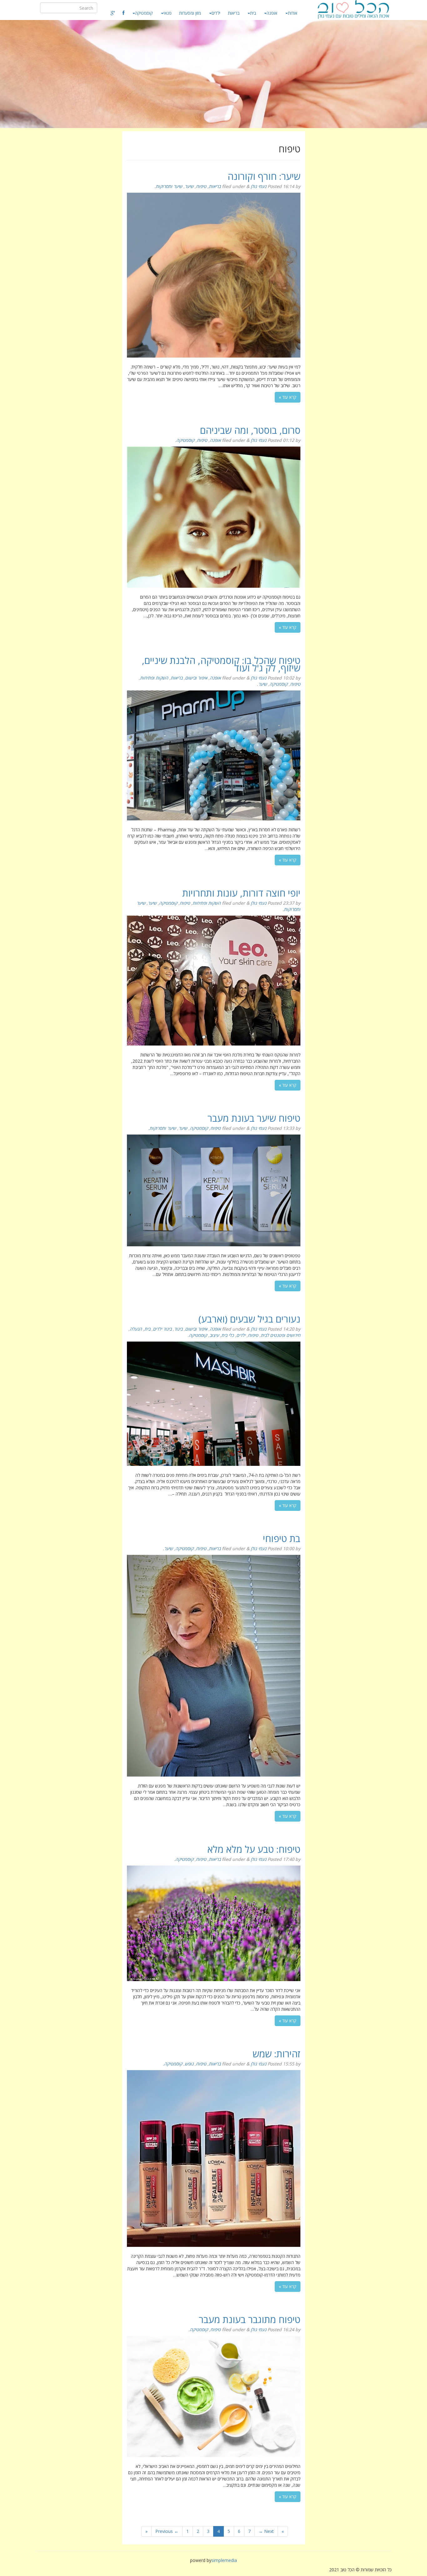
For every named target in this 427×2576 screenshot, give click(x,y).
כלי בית (228, 1335)
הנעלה (136, 1329)
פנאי (168, 13)
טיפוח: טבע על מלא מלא (254, 1849)
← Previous (167, 2531)
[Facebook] (123, 13)
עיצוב (214, 1335)
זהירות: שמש (276, 2054)
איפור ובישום (196, 678)
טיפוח (201, 186)
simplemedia (224, 2560)
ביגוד (178, 1329)
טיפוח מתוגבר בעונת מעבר (250, 2319)
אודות (293, 13)
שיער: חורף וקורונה (264, 176)
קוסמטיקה (144, 13)
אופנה (272, 13)
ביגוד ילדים (162, 1329)
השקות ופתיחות (154, 678)
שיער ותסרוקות (169, 186)
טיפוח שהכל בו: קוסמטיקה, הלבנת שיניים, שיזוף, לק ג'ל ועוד (221, 664)
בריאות (234, 13)
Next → (266, 2531)
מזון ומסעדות (190, 13)
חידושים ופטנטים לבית (281, 1335)
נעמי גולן (259, 186)
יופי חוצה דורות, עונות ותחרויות (241, 893)
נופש (189, 2064)
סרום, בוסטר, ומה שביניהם (250, 430)
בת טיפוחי (282, 1538)
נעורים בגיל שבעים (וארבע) (249, 1319)
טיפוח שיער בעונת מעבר (254, 1118)
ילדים (216, 13)
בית (253, 13)
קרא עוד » (288, 397)
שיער (189, 186)
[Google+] (113, 13)
